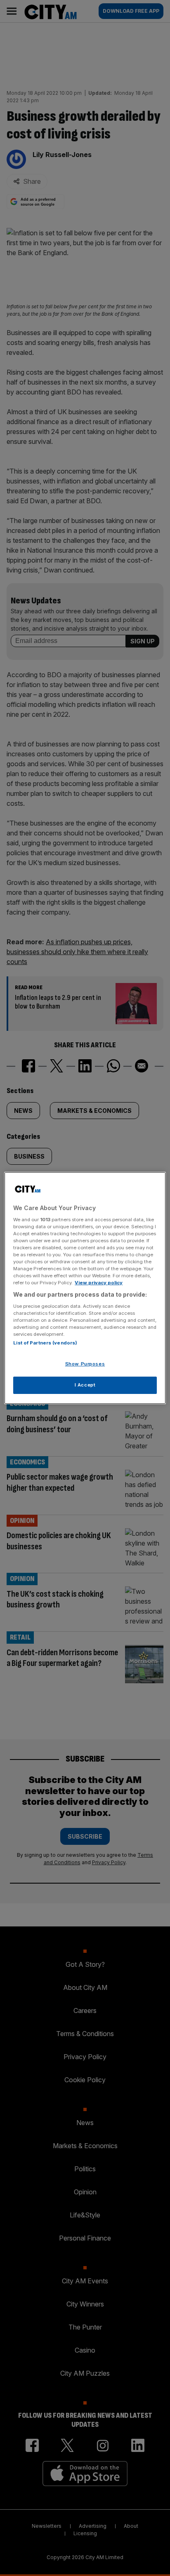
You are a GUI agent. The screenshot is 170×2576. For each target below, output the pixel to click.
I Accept (85, 1385)
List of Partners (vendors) (45, 1343)
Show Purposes (85, 1364)
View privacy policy (99, 1283)
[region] (85, 1288)
